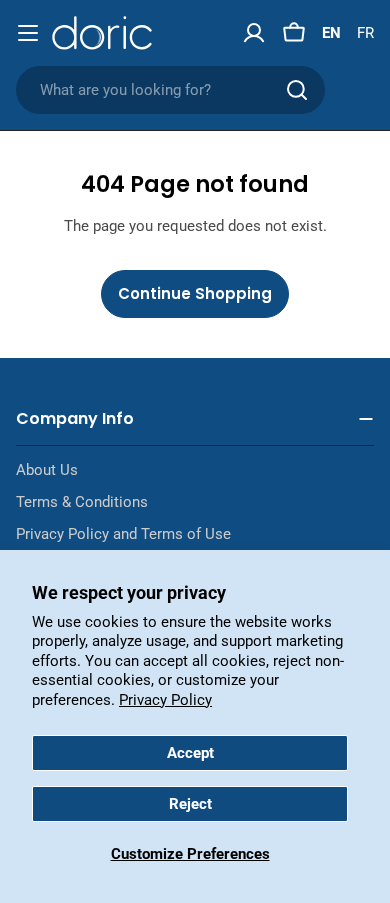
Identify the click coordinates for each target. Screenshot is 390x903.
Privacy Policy (165, 700)
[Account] (254, 33)
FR (365, 33)
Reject (190, 804)
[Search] (297, 90)
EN (331, 33)
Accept (190, 753)
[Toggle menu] (28, 33)
